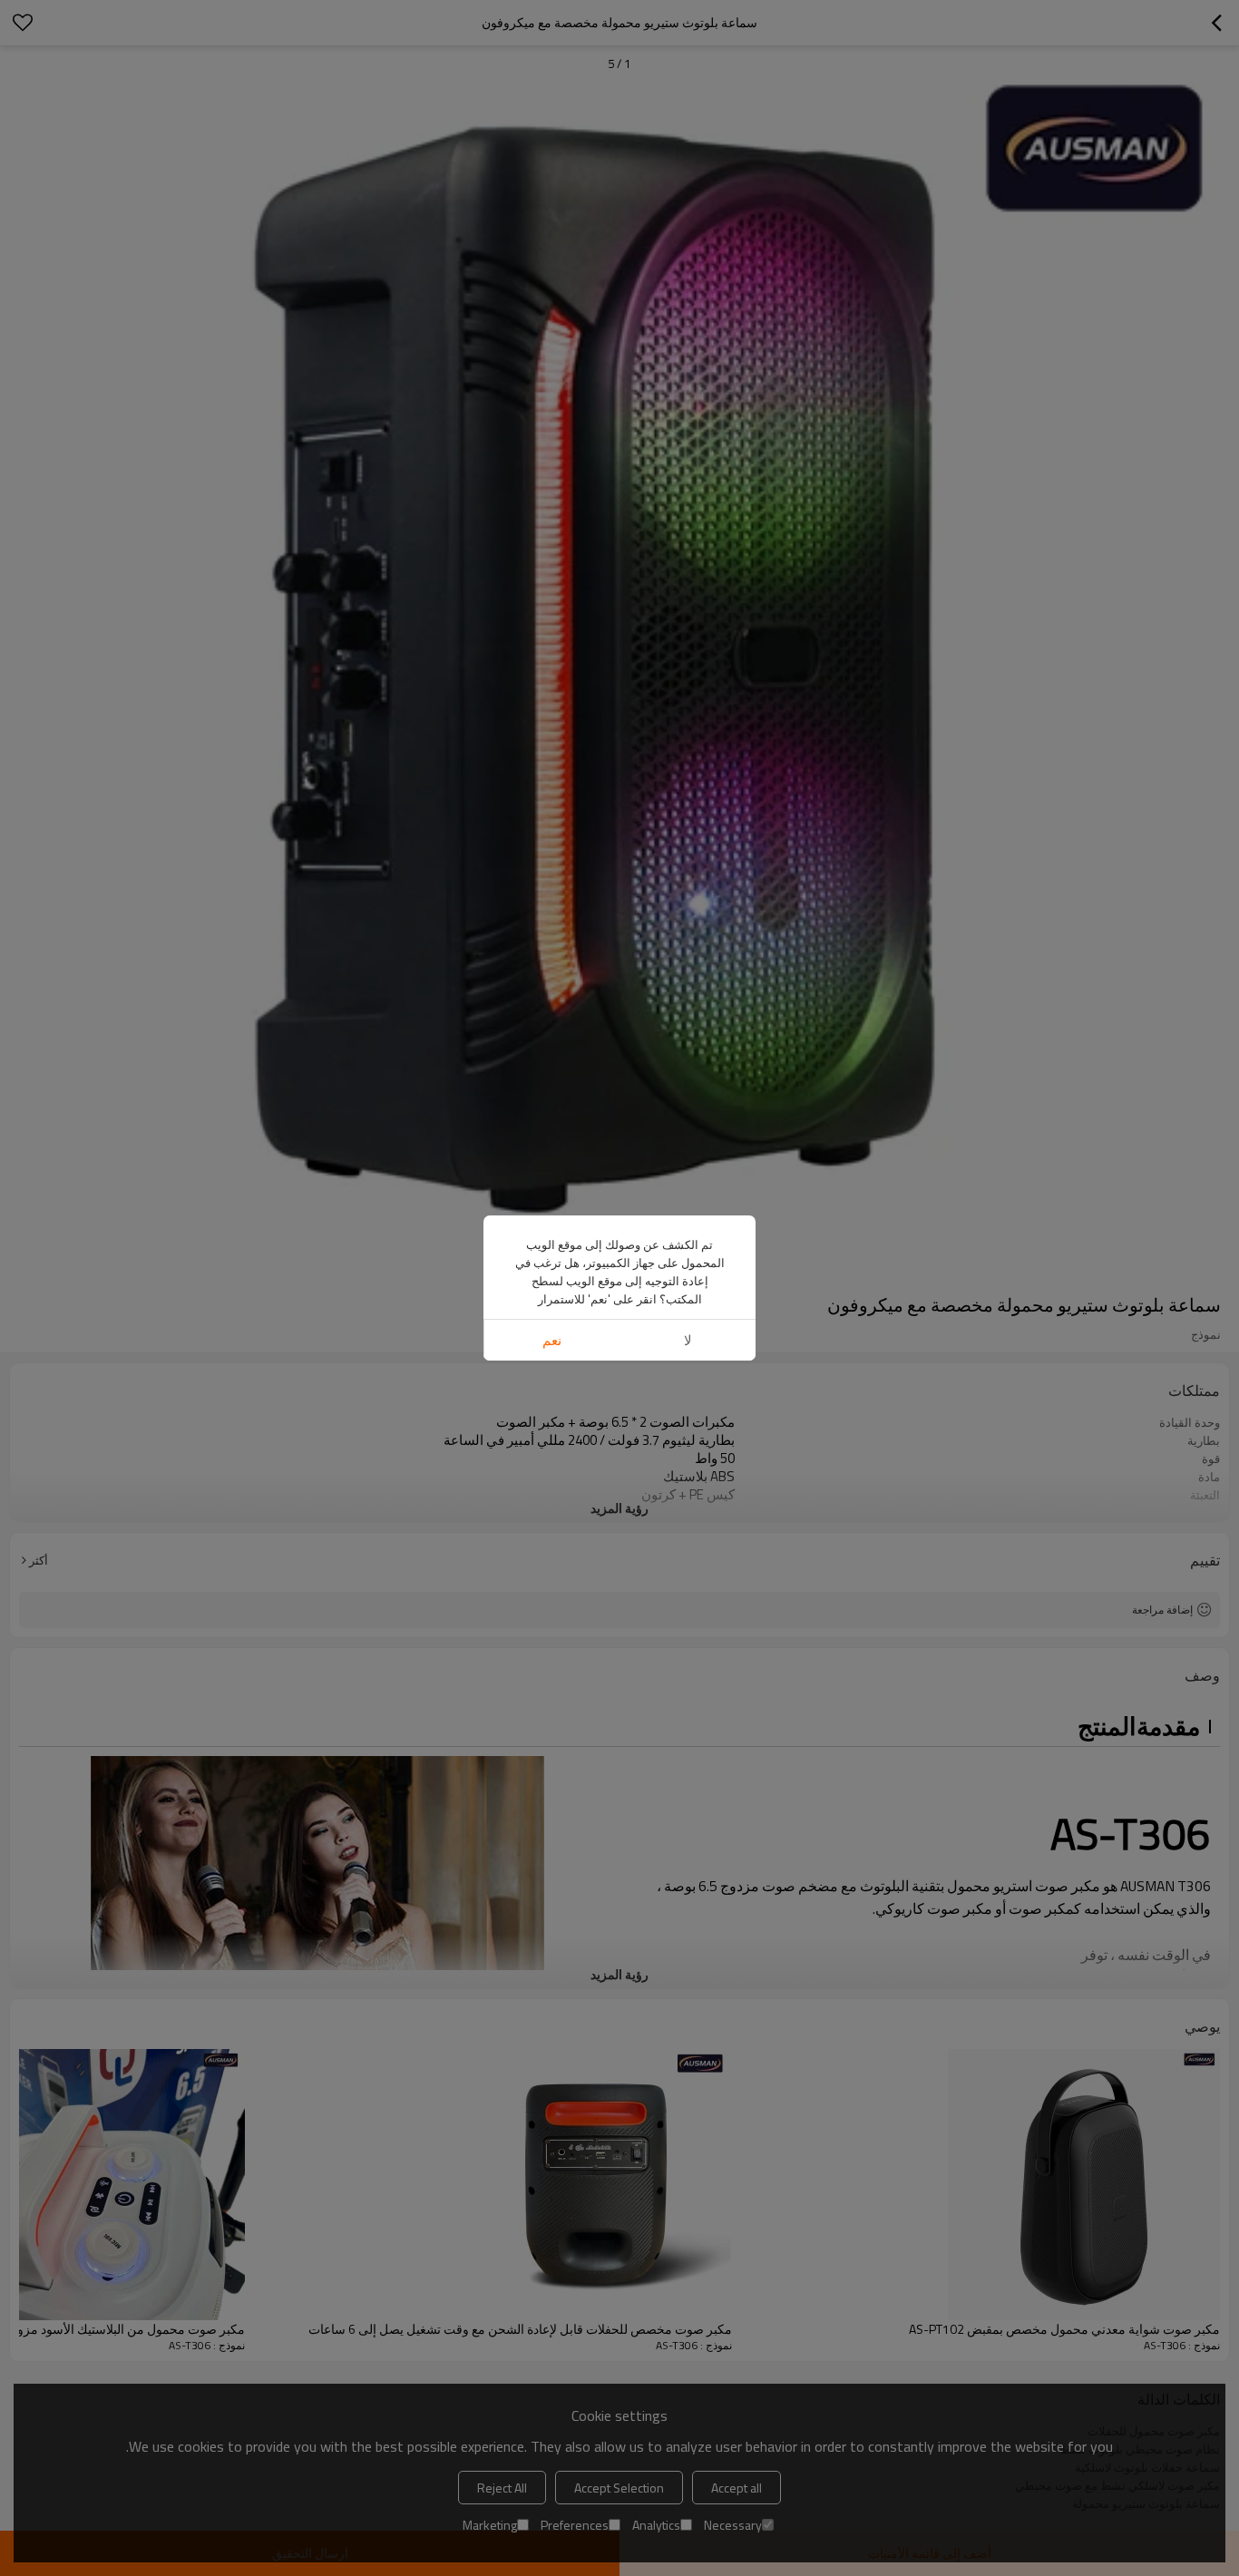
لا (688, 1340)
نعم (552, 1340)
